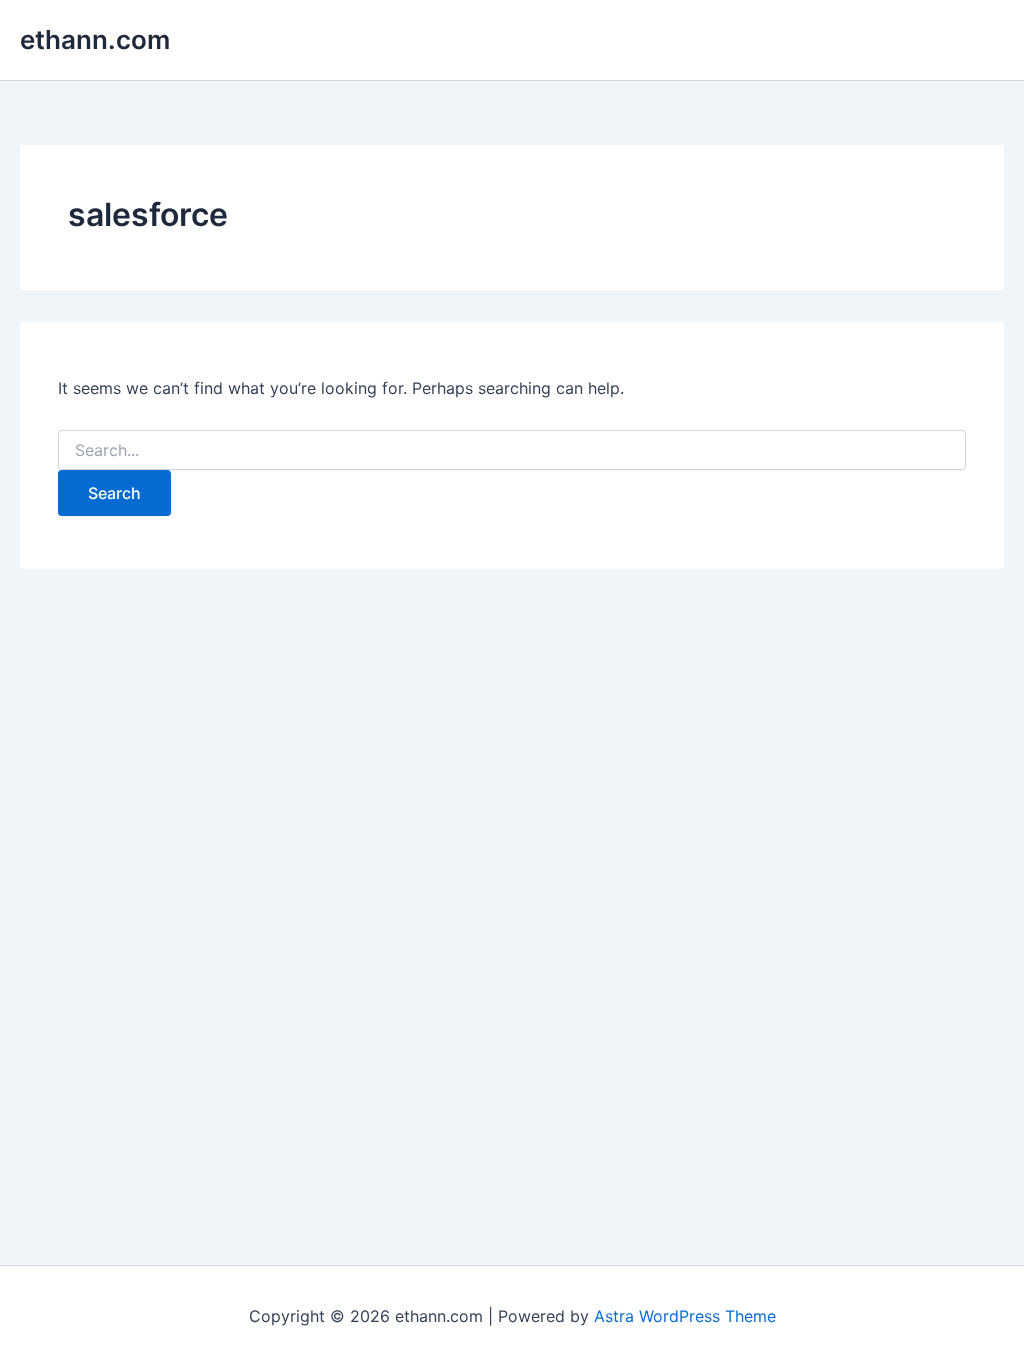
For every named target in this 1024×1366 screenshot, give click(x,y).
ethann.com (95, 39)
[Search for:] (511, 450)
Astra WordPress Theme (685, 1316)
